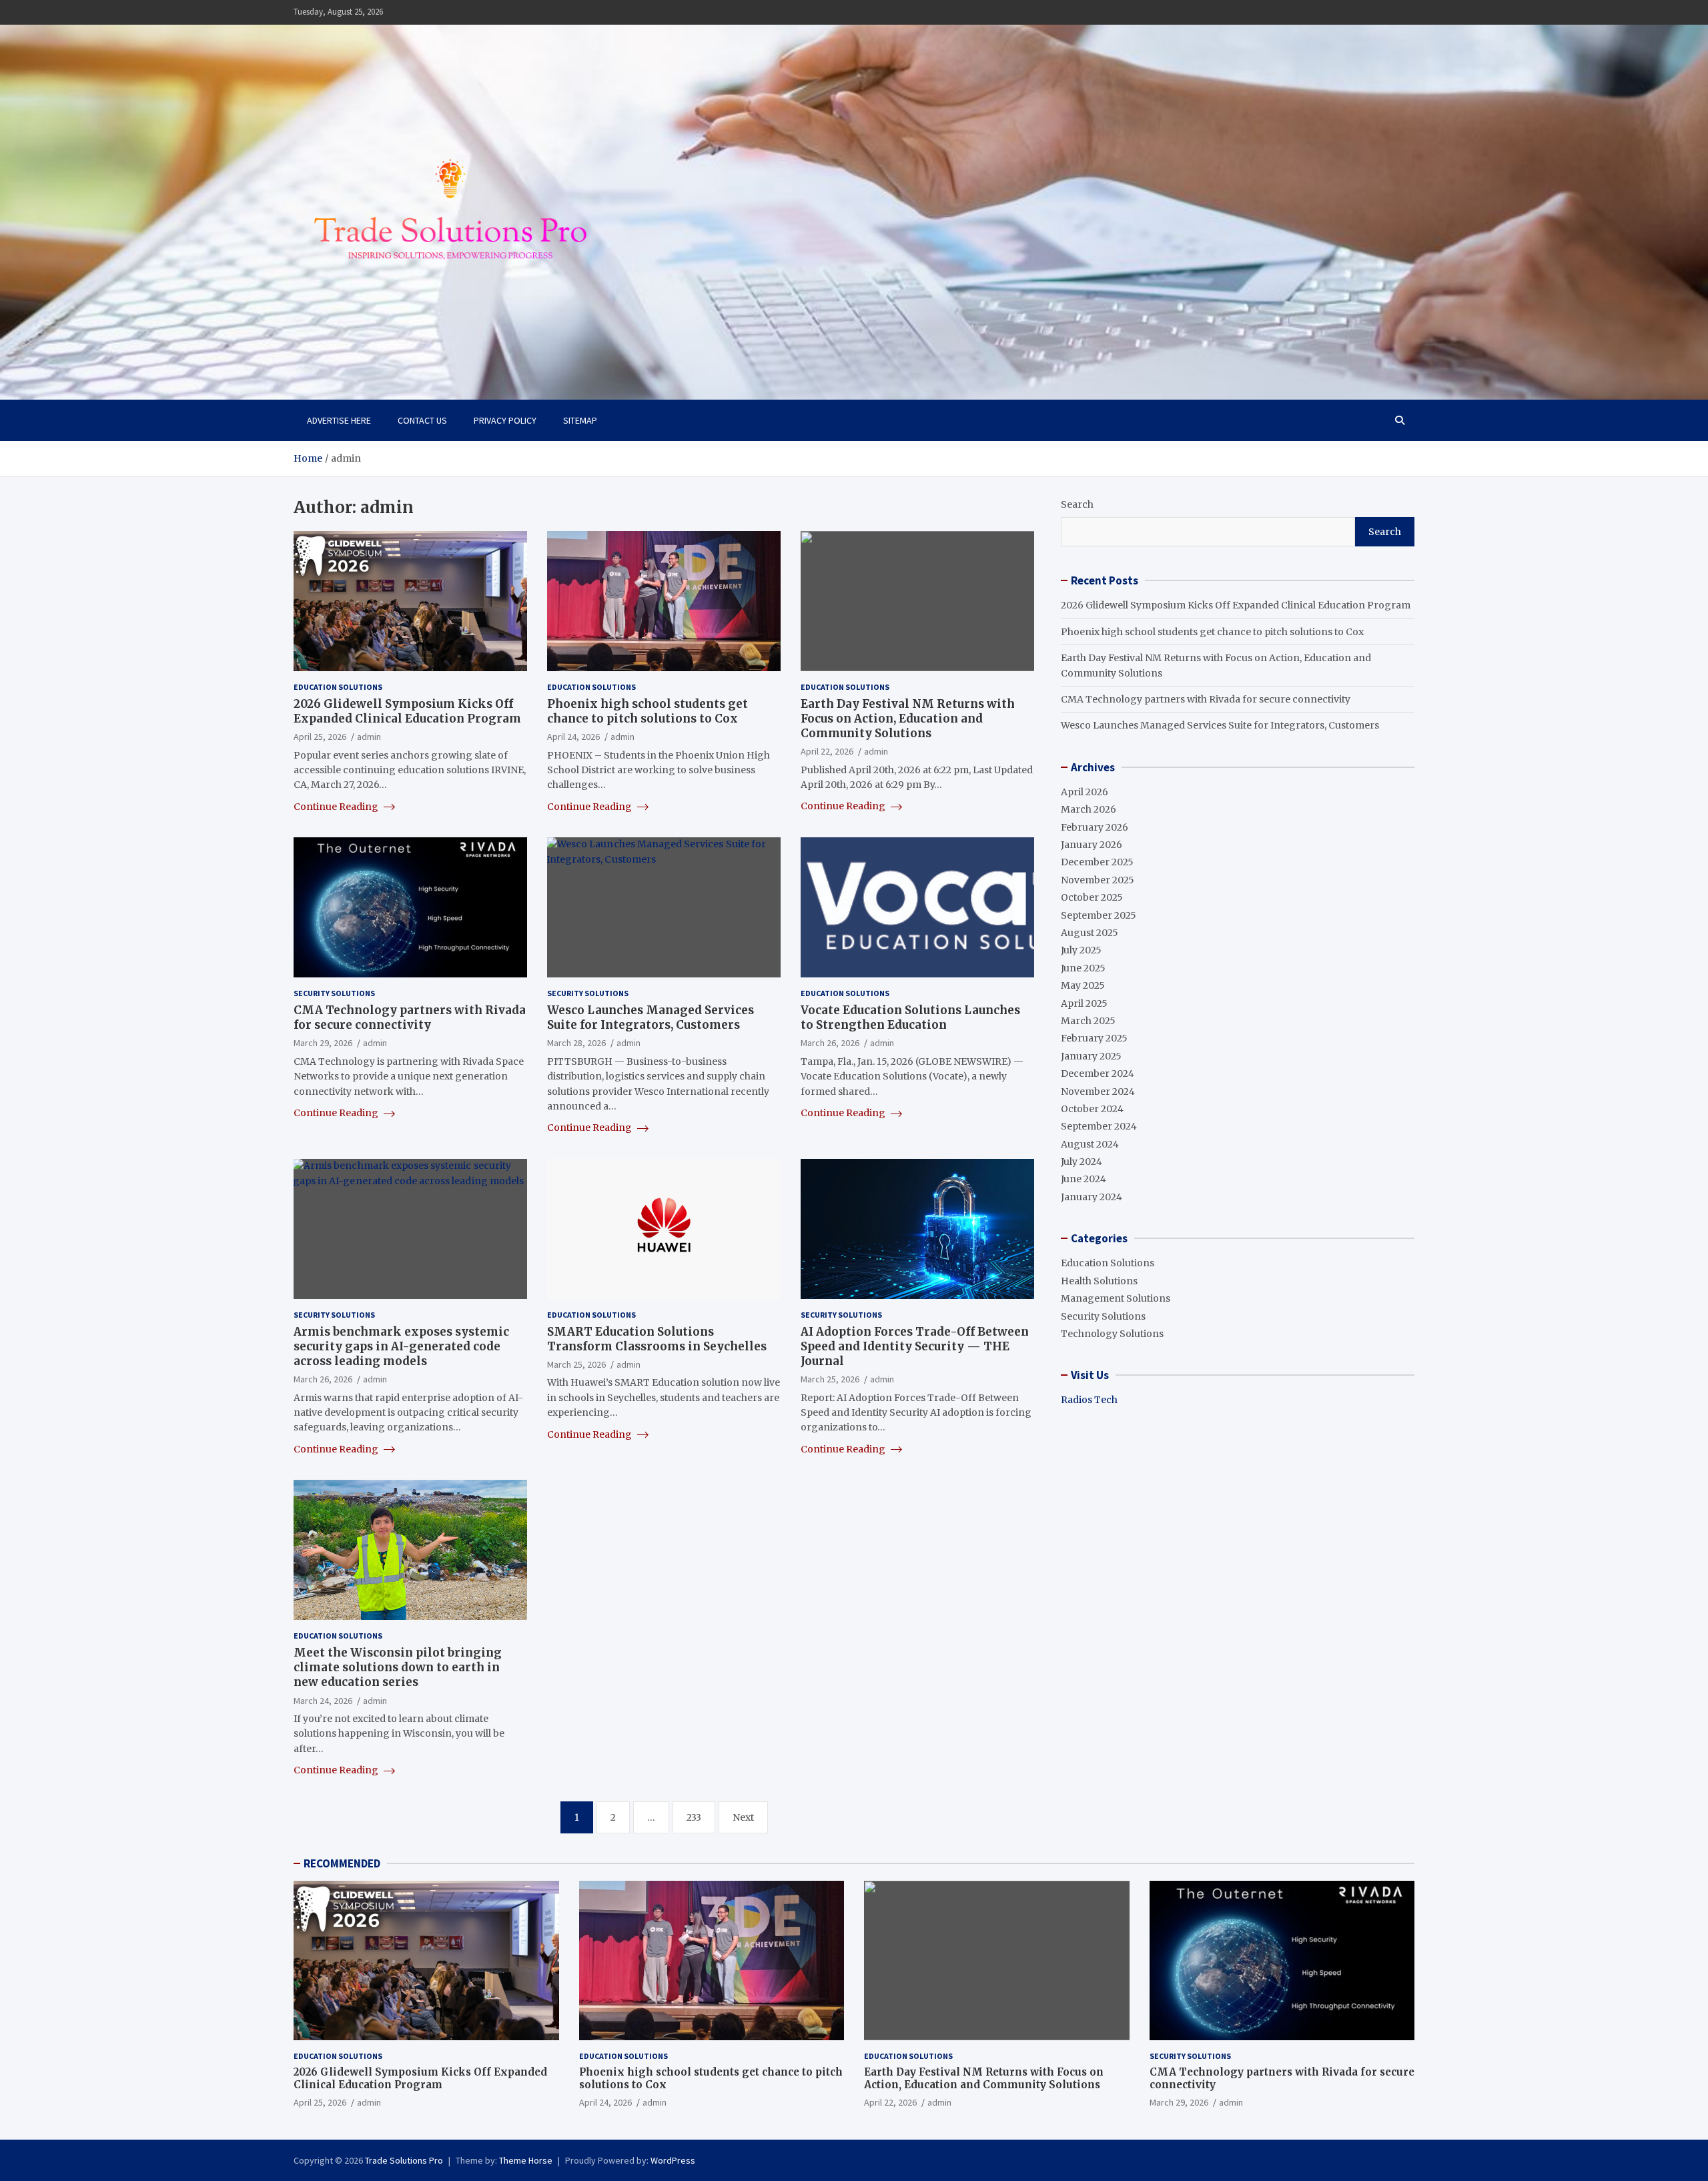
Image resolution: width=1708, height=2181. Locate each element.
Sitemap (580, 420)
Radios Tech (1089, 1400)
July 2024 (1082, 1162)
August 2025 (1090, 933)
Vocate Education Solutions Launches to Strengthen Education (910, 1017)
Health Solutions (1099, 1281)
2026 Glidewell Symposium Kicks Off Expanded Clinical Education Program (407, 711)
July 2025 (1081, 950)
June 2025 (1083, 968)
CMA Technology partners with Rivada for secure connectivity (410, 1017)
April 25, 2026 (320, 737)
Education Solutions (338, 687)
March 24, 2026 (323, 1701)
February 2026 (1095, 827)
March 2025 (1088, 1021)
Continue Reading (337, 807)
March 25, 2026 (576, 1364)
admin (369, 737)
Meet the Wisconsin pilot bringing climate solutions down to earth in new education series (398, 1667)
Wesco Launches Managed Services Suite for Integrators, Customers (651, 1017)
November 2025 (1098, 880)
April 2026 (1085, 792)
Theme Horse (526, 2160)
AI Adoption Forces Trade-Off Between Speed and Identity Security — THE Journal (915, 1346)
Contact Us (422, 420)
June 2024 (1084, 1179)
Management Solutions (1116, 1298)
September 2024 (1099, 1126)
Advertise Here (339, 420)
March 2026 (1089, 809)
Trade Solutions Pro (404, 2160)
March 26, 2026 (830, 1043)
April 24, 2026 (573, 737)
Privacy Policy (505, 420)
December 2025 (1097, 862)
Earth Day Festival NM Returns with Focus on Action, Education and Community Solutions (908, 719)
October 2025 (1092, 897)
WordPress (673, 2160)
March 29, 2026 (323, 1043)
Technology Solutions (1112, 1334)
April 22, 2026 (827, 751)
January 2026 (1092, 845)
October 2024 (1092, 1109)
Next (743, 1817)
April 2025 (1084, 1003)
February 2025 (1094, 1038)
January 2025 (1091, 1056)
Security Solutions (334, 993)
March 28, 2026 (576, 1043)
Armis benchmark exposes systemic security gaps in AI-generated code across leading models (401, 1346)
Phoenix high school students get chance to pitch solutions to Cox (648, 711)
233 (694, 1817)
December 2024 (1098, 1073)
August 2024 (1090, 1144)
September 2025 (1099, 915)
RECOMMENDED (342, 1863)
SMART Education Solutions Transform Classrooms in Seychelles (657, 1339)
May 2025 (1083, 985)
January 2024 (1092, 1197)
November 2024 (1098, 1092)
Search (1077, 504)
